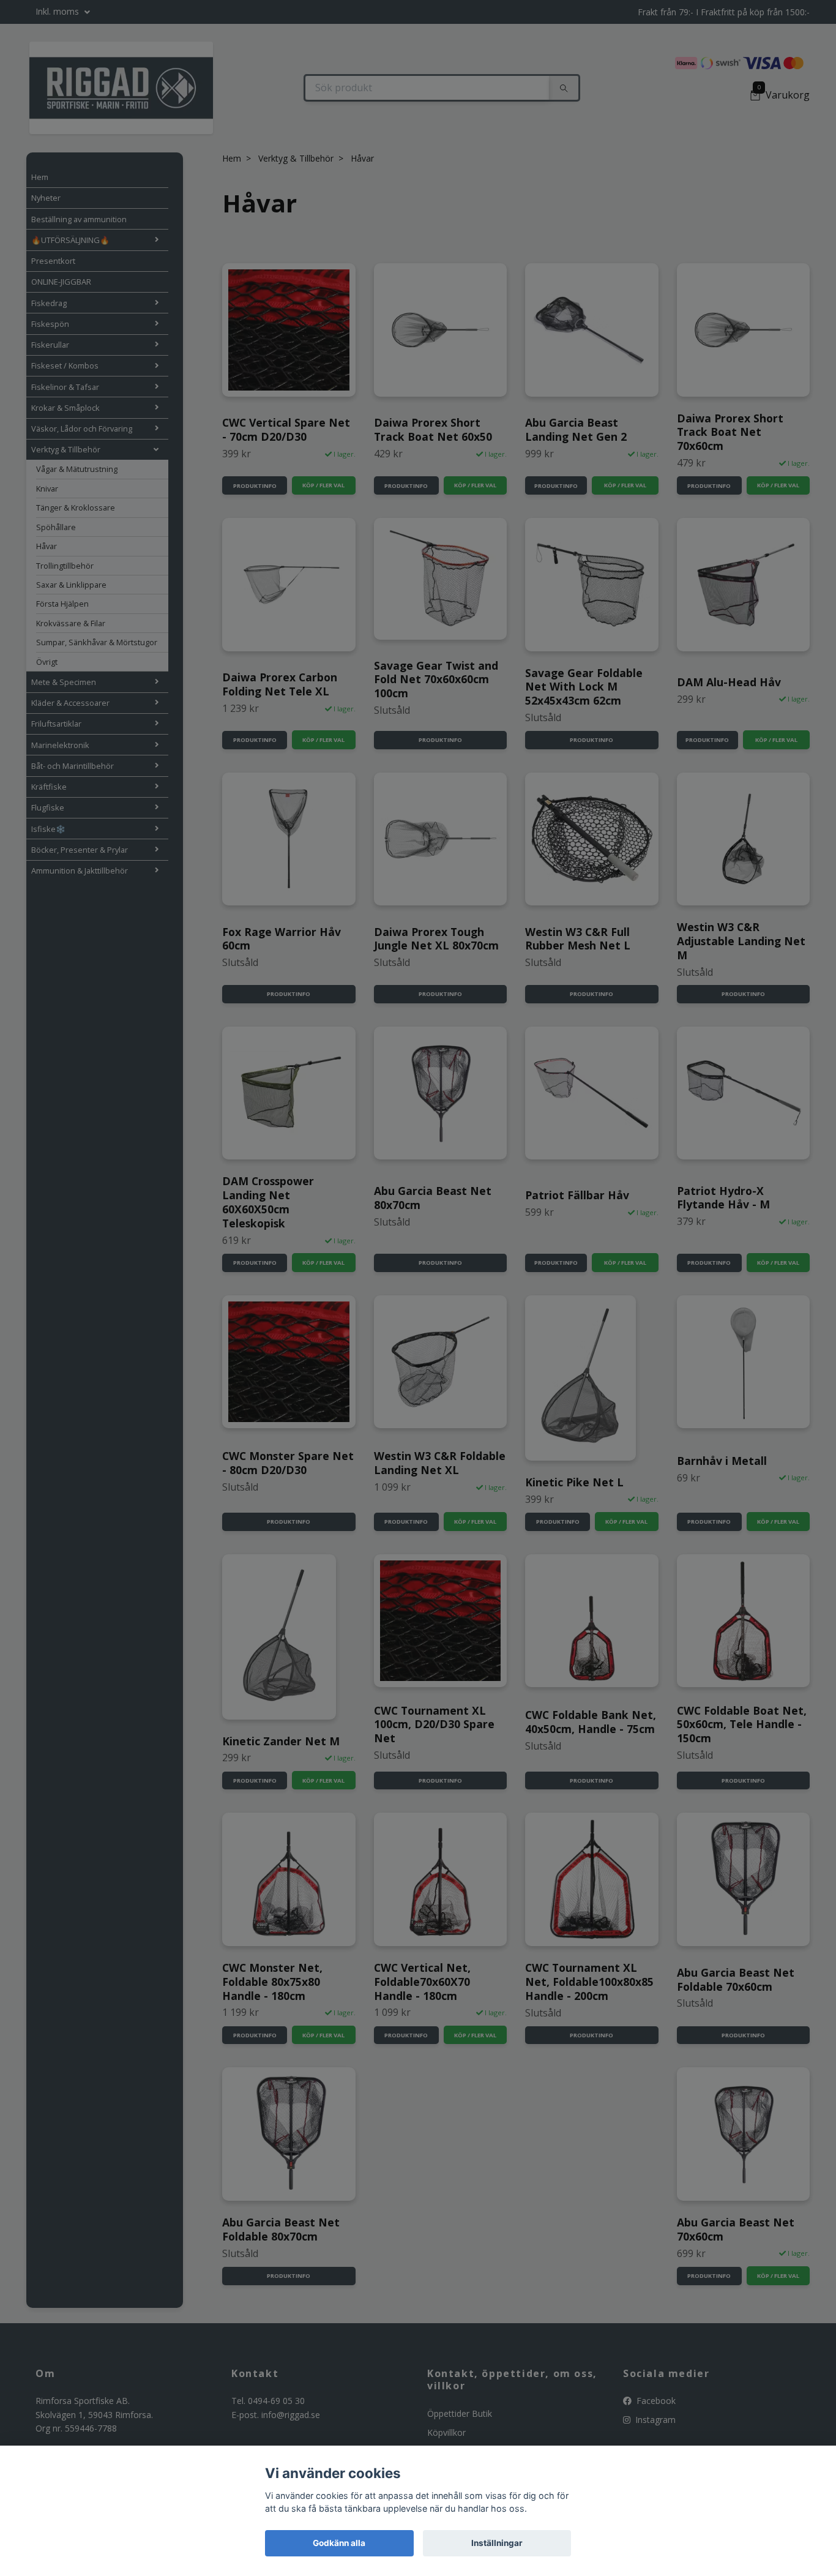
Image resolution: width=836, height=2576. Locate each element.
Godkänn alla (339, 2543)
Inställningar (497, 2543)
